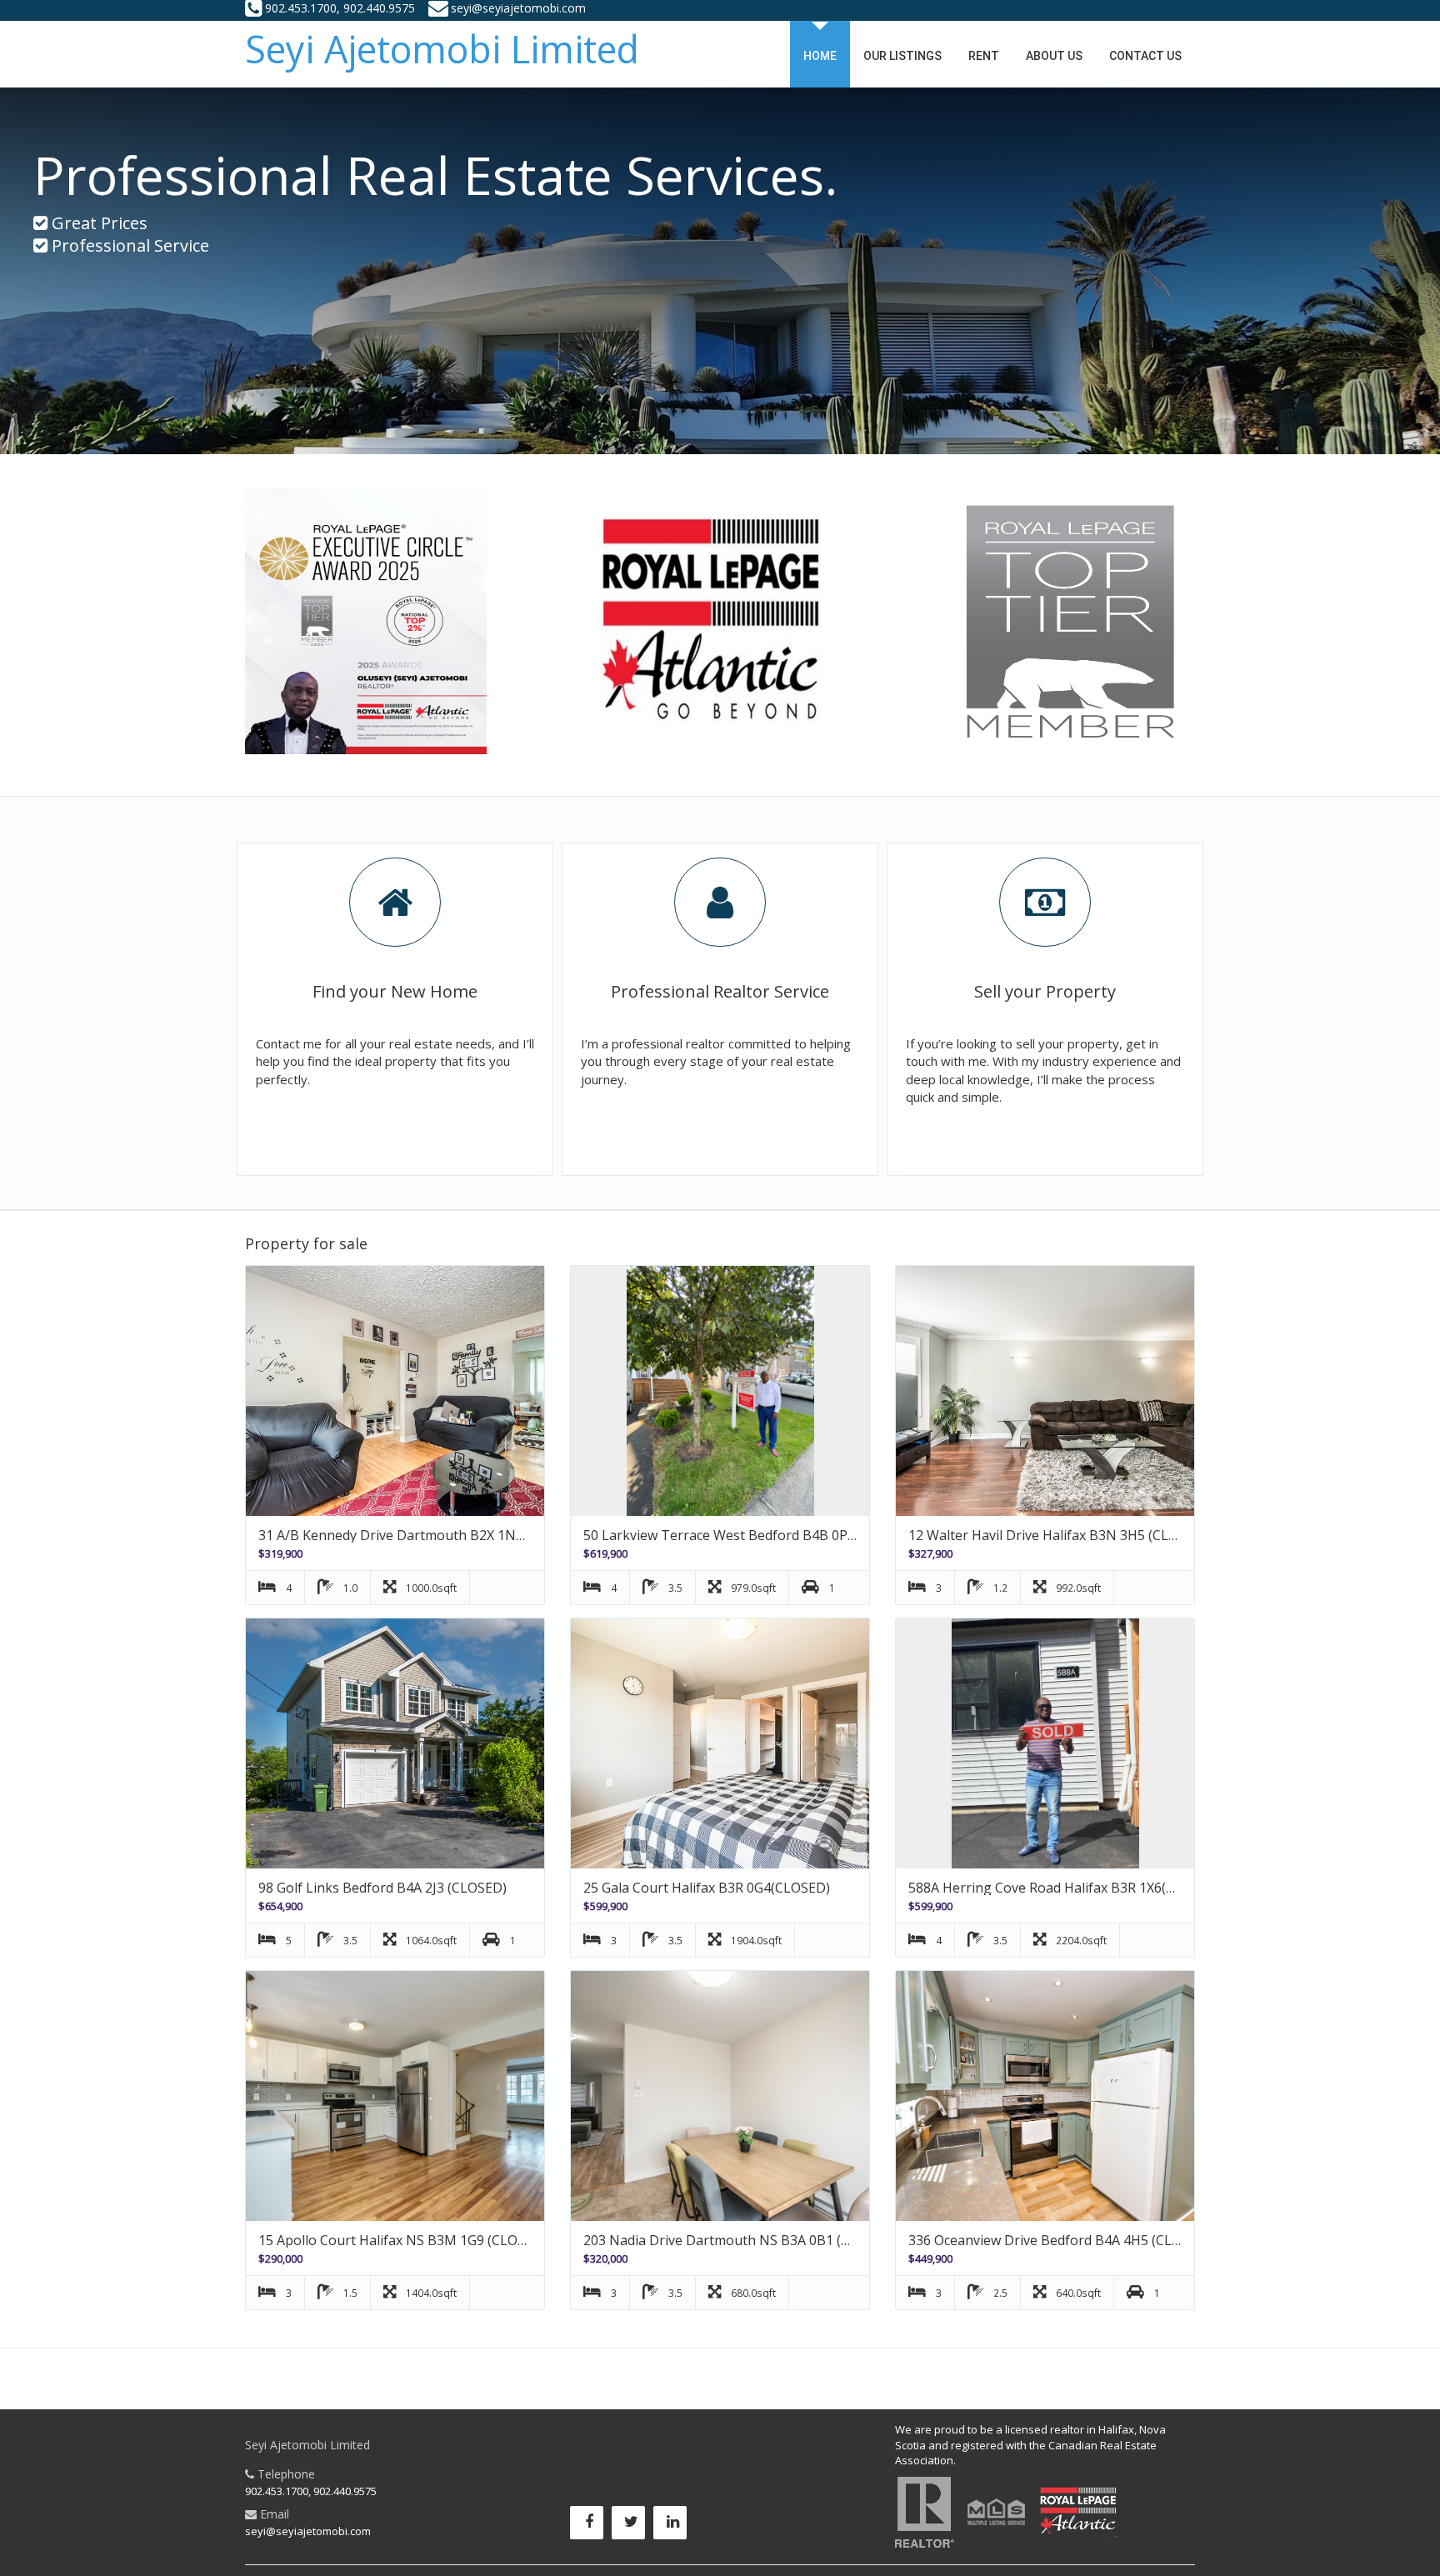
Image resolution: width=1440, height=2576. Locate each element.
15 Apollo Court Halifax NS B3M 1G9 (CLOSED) (402, 2240)
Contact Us (1145, 56)
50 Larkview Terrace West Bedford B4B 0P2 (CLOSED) (750, 1535)
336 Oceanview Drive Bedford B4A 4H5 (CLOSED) (1060, 2240)
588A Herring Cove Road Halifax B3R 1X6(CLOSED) (1065, 1888)
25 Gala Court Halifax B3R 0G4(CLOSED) (707, 1888)
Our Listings (902, 56)
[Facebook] (591, 2527)
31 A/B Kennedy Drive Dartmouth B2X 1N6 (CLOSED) (422, 1535)
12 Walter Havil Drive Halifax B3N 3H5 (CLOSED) (1058, 1535)
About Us (1054, 56)
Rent (984, 56)
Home (820, 56)
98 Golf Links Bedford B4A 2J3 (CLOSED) (382, 1888)
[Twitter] (632, 2527)
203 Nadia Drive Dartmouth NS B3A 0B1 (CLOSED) (740, 2240)
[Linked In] (674, 2527)
